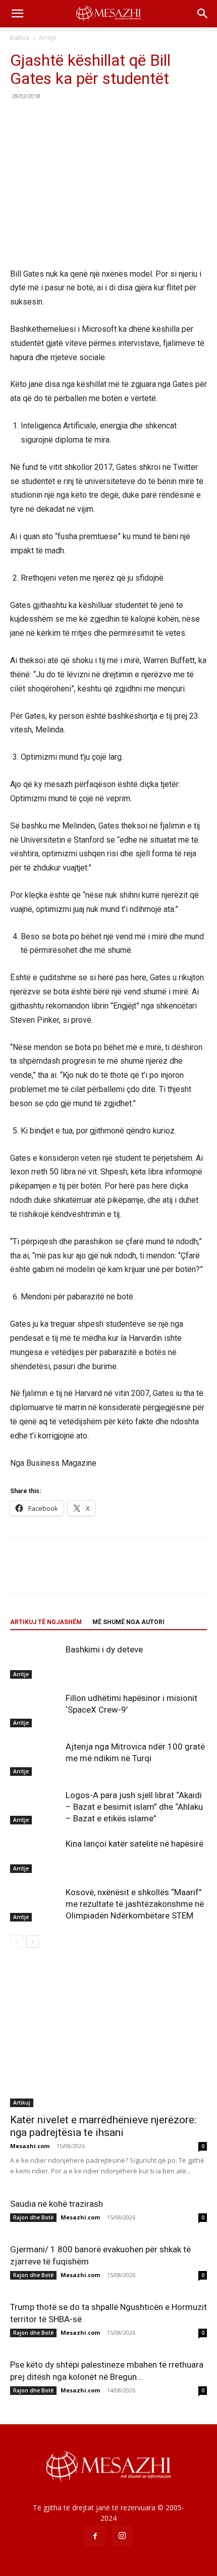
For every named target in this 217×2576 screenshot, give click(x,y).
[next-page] (33, 1941)
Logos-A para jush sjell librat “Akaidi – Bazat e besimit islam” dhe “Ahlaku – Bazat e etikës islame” (134, 1807)
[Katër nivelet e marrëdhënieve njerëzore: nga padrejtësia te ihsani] (108, 2036)
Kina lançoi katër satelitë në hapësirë (134, 1844)
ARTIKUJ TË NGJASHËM (46, 1622)
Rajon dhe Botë (33, 2217)
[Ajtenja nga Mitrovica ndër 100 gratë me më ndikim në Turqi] (35, 1758)
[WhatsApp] (90, 119)
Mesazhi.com (30, 2146)
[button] (17, 14)
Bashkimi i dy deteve (104, 1649)
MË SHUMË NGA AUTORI (128, 1622)
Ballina (20, 38)
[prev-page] (16, 1941)
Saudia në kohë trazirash (57, 2204)
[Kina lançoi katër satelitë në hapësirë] (35, 1855)
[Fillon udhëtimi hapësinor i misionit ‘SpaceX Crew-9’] (35, 1710)
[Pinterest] (67, 119)
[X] (43, 119)
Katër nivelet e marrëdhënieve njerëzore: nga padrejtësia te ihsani (103, 2126)
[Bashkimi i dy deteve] (35, 1661)
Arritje (48, 38)
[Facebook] (20, 119)
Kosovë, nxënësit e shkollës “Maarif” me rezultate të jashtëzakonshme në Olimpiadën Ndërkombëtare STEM (135, 1904)
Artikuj (22, 2103)
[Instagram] (122, 2536)
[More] (114, 119)
